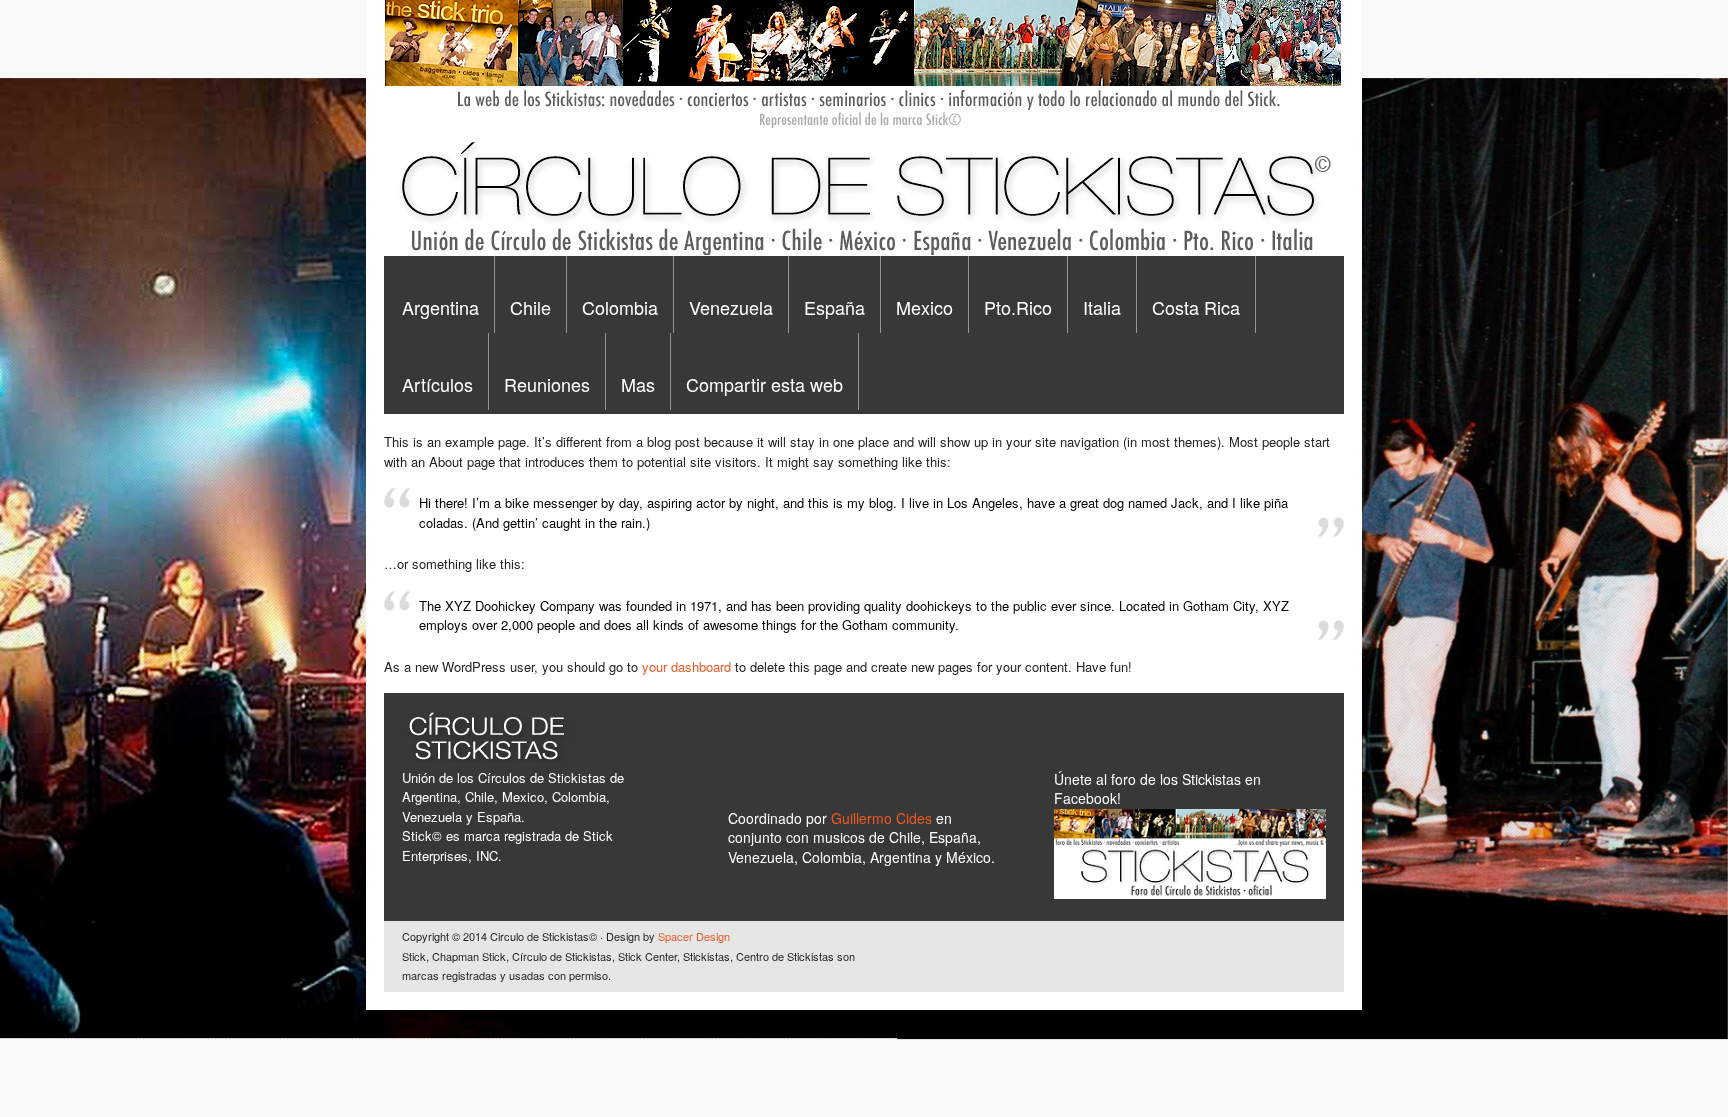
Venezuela (731, 307)
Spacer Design (694, 936)
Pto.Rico (1018, 307)
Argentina (440, 307)
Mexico (924, 307)
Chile (530, 307)
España (834, 307)
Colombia (620, 307)
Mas (638, 384)
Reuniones (547, 384)
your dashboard (686, 666)
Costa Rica (1196, 307)
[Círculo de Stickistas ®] (862, 251)
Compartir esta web (764, 384)
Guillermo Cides (883, 818)
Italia (1102, 307)
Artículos (437, 384)
